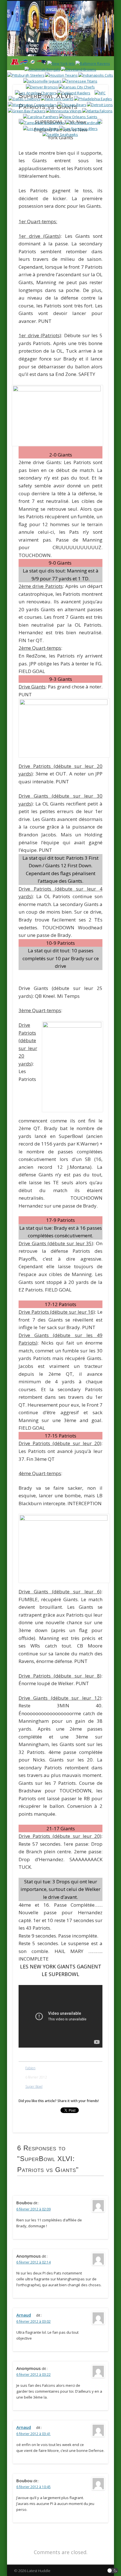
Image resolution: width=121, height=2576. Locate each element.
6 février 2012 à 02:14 (33, 2262)
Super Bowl (34, 2086)
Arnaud (24, 2315)
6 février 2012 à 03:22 (33, 2375)
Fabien (30, 2068)
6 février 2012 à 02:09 (33, 2209)
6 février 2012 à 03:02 (33, 2321)
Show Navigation (93, 50)
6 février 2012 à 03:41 (33, 2434)
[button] (113, 2571)
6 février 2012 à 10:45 (33, 2487)
